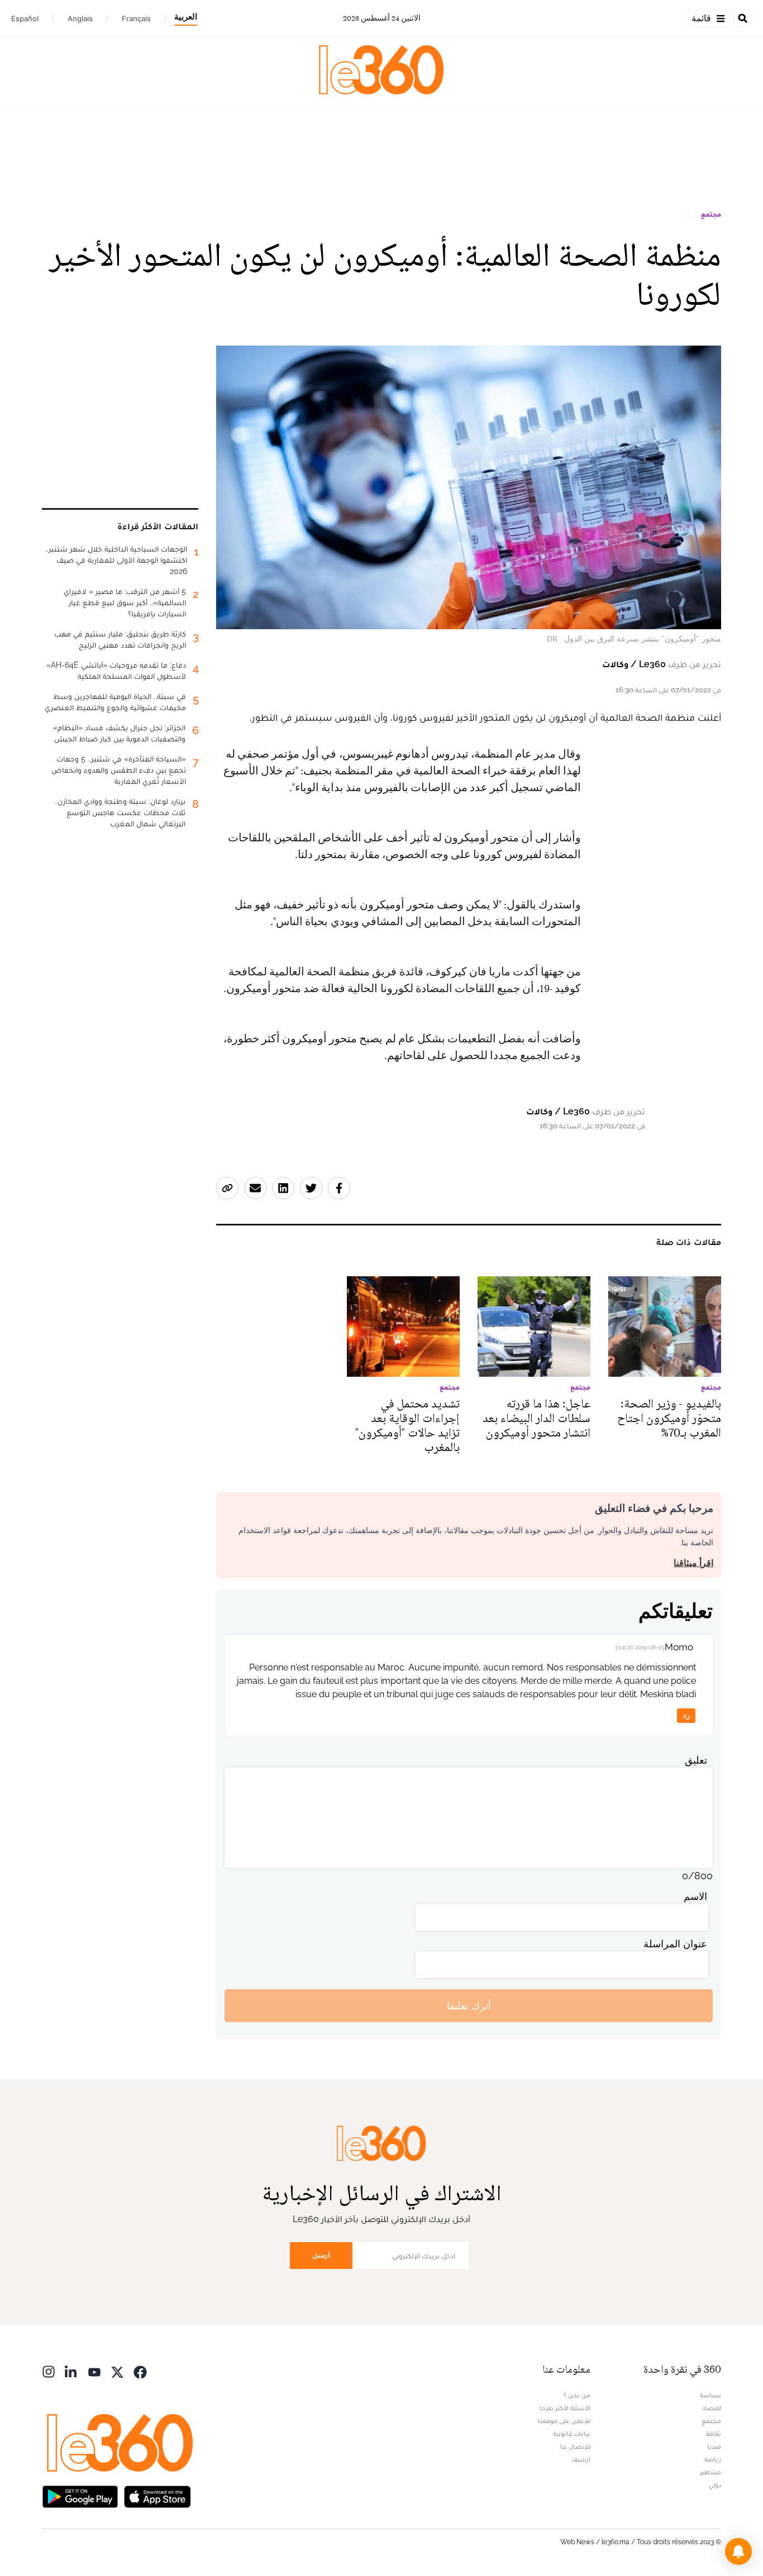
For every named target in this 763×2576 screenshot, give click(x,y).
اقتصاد (712, 2408)
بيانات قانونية (572, 2434)
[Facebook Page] (140, 2371)
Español (25, 18)
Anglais (80, 18)
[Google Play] (80, 2495)
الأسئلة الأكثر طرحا (565, 2408)
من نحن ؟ (577, 2395)
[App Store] (158, 2495)
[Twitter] (117, 2371)
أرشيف (581, 2459)
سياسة (710, 2395)
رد (686, 1715)
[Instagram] (49, 2371)
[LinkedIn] (71, 2371)
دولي (715, 2485)
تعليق (696, 1760)
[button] (738, 2551)
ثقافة (714, 2434)
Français (136, 18)
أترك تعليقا (469, 2006)
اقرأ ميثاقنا (693, 1563)
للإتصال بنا (575, 2446)
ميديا (714, 2446)
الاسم (695, 1896)
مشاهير (710, 2472)
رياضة (713, 2459)
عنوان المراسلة (675, 1944)
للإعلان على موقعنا (564, 2421)
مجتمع (711, 214)
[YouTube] (94, 2371)
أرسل (321, 2255)
